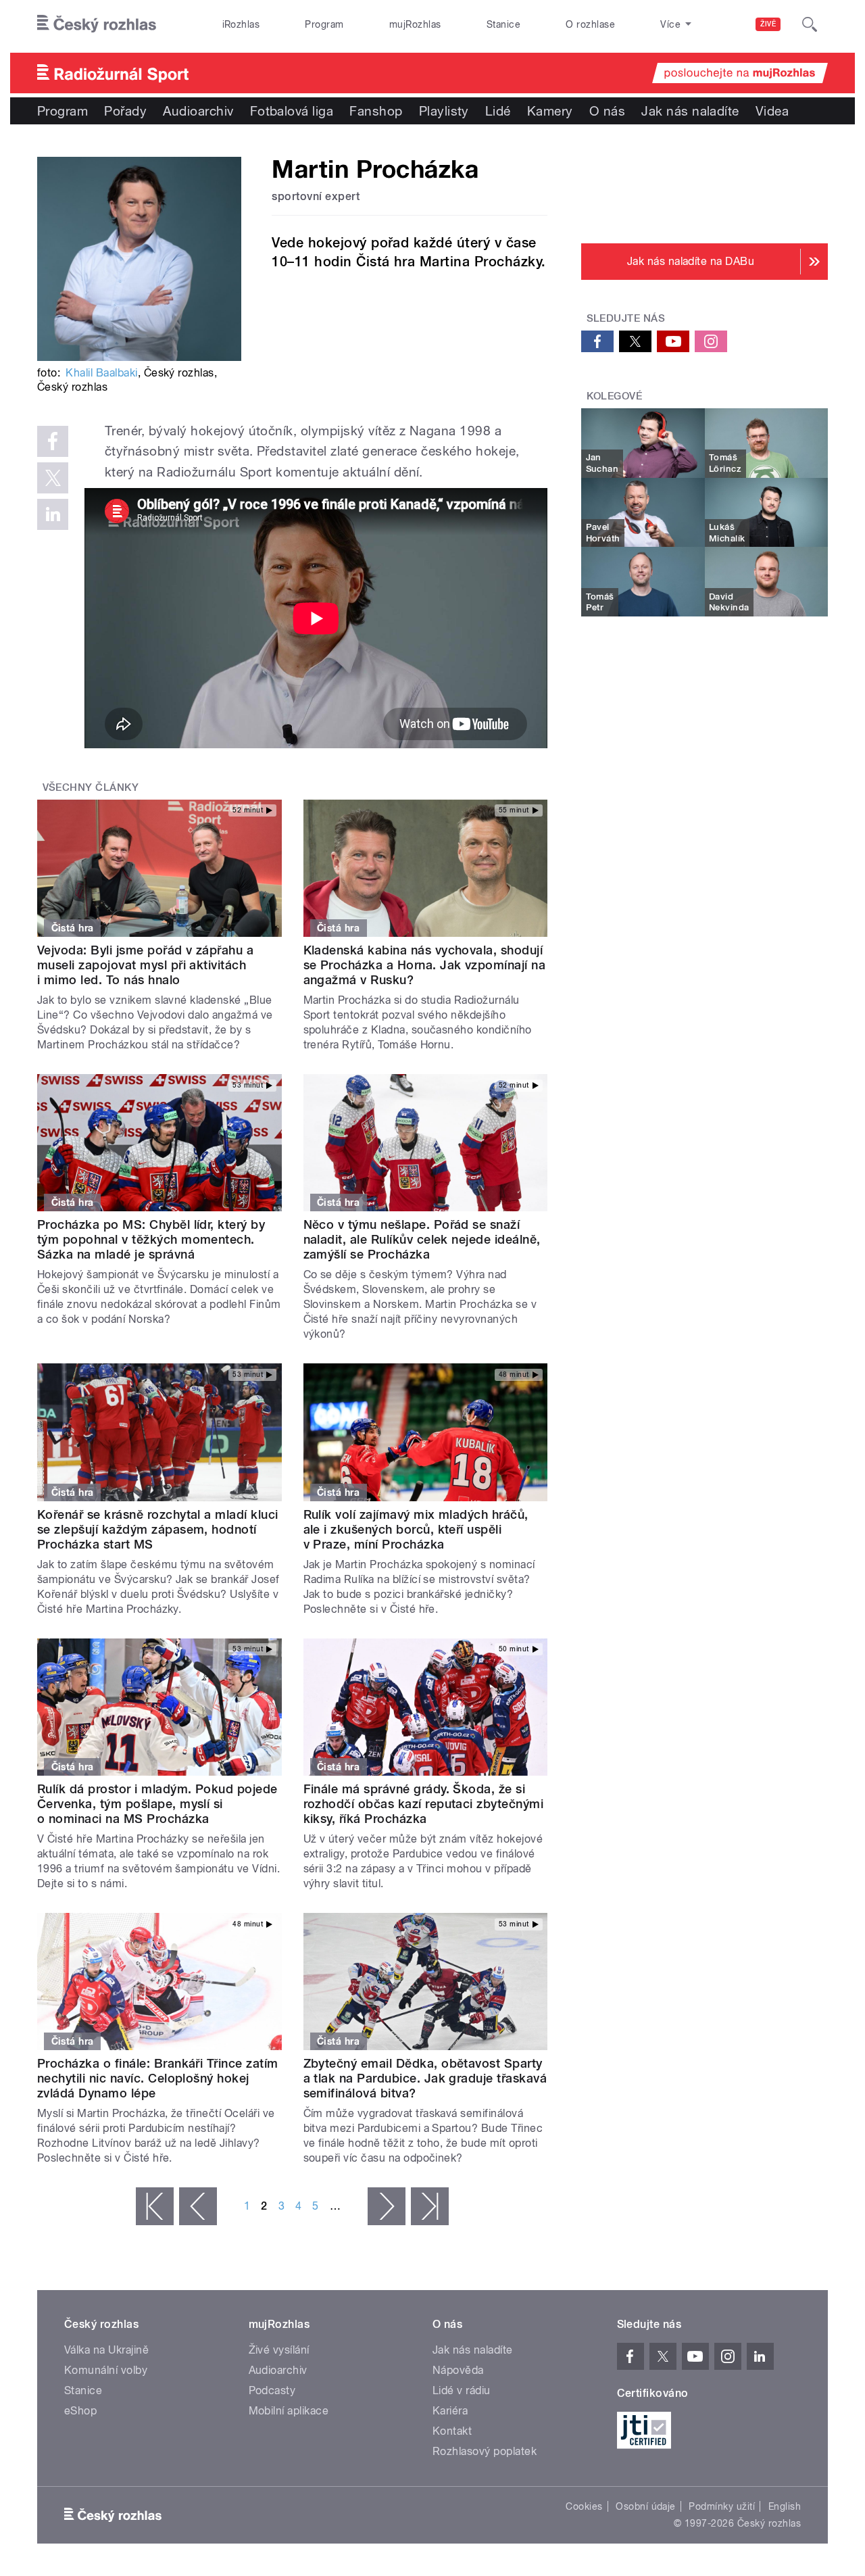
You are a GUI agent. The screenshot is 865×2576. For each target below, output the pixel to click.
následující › (387, 2206)
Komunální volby (106, 2370)
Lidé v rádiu (462, 2390)
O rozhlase (590, 24)
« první (155, 2206)
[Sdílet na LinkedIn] (53, 514)
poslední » (430, 2206)
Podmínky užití (722, 2506)
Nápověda (458, 2370)
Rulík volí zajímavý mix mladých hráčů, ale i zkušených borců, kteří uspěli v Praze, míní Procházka (416, 1529)
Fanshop (376, 111)
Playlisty (444, 111)
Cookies (584, 2506)
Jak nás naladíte (690, 111)
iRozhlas (241, 24)
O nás (607, 111)
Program (324, 24)
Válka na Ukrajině (106, 2350)
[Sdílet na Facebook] (53, 441)
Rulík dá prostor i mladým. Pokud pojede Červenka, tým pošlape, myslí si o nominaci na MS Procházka (157, 1804)
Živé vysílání (279, 2350)
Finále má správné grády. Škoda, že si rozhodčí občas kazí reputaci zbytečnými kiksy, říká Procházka (424, 1804)
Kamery (550, 111)
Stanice (503, 24)
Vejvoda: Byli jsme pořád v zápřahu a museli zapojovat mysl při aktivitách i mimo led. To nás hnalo (145, 965)
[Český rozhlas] (97, 24)
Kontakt (452, 2431)
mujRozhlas (415, 24)
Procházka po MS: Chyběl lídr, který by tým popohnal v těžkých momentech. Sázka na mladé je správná (151, 1239)
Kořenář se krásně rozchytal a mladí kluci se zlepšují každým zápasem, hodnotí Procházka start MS (158, 1529)
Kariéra (450, 2411)
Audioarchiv (198, 111)
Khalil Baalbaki (101, 373)
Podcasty (272, 2390)
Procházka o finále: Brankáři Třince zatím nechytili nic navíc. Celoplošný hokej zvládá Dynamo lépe (158, 2078)
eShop (80, 2411)
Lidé (498, 111)
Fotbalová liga (292, 111)
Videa (772, 111)
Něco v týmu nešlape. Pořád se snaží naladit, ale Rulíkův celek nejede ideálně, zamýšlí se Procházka (422, 1239)
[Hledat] (810, 24)
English (785, 2506)
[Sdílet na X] (53, 478)
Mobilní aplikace (289, 2411)
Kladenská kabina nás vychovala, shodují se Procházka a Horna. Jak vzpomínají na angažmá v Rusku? (425, 965)
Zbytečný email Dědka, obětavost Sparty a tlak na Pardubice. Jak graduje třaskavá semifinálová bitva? (425, 2078)
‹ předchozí (198, 2206)
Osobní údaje (646, 2506)
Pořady (125, 111)
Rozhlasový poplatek (485, 2451)
